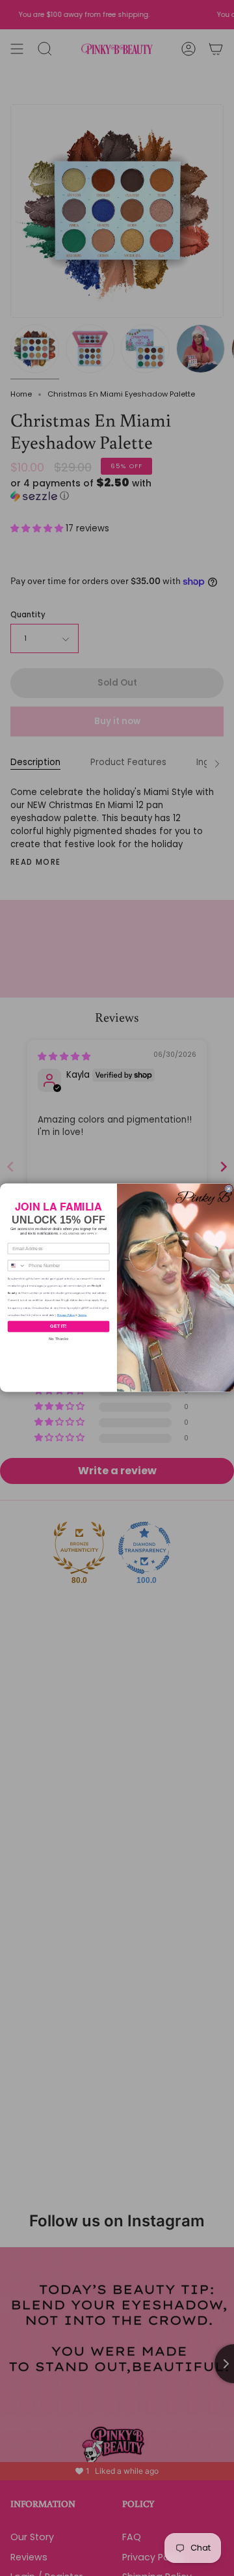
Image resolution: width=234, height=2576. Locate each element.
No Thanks (58, 1339)
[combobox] (17, 1266)
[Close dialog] (228, 1189)
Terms (83, 1315)
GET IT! (58, 1327)
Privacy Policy (66, 1315)
